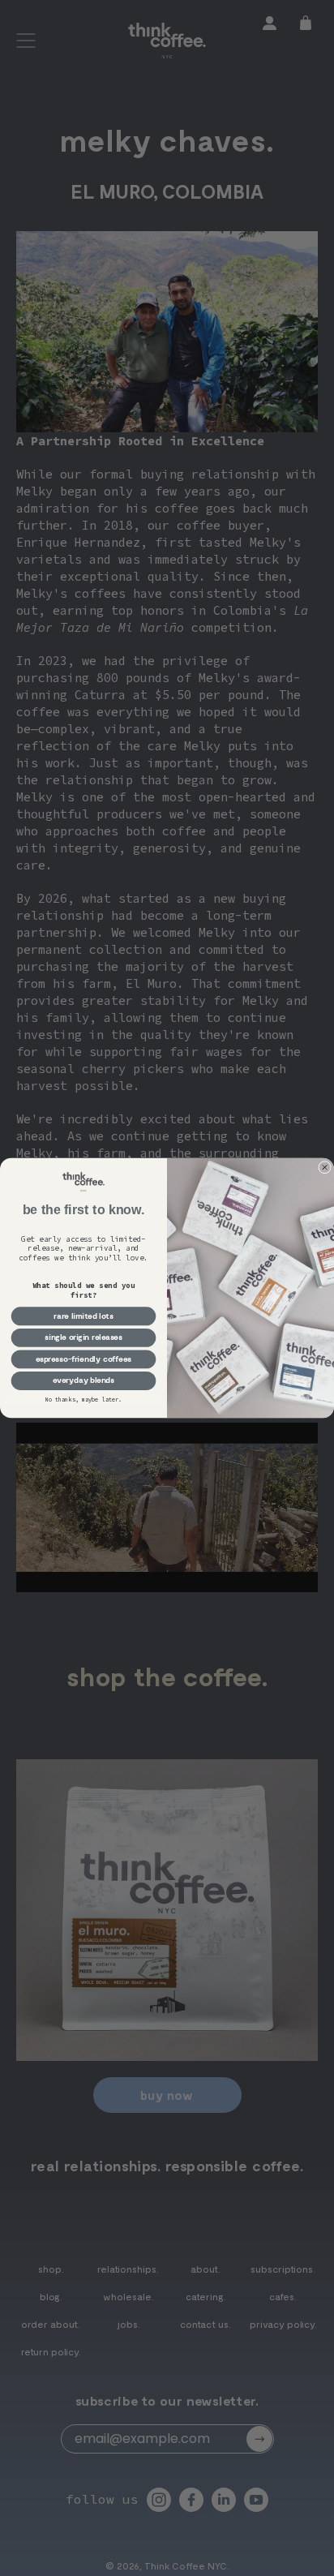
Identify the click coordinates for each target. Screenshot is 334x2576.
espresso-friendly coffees (84, 1359)
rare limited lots (83, 1316)
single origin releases (83, 1337)
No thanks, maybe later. (84, 1400)
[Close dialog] (325, 1167)
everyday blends (84, 1380)
